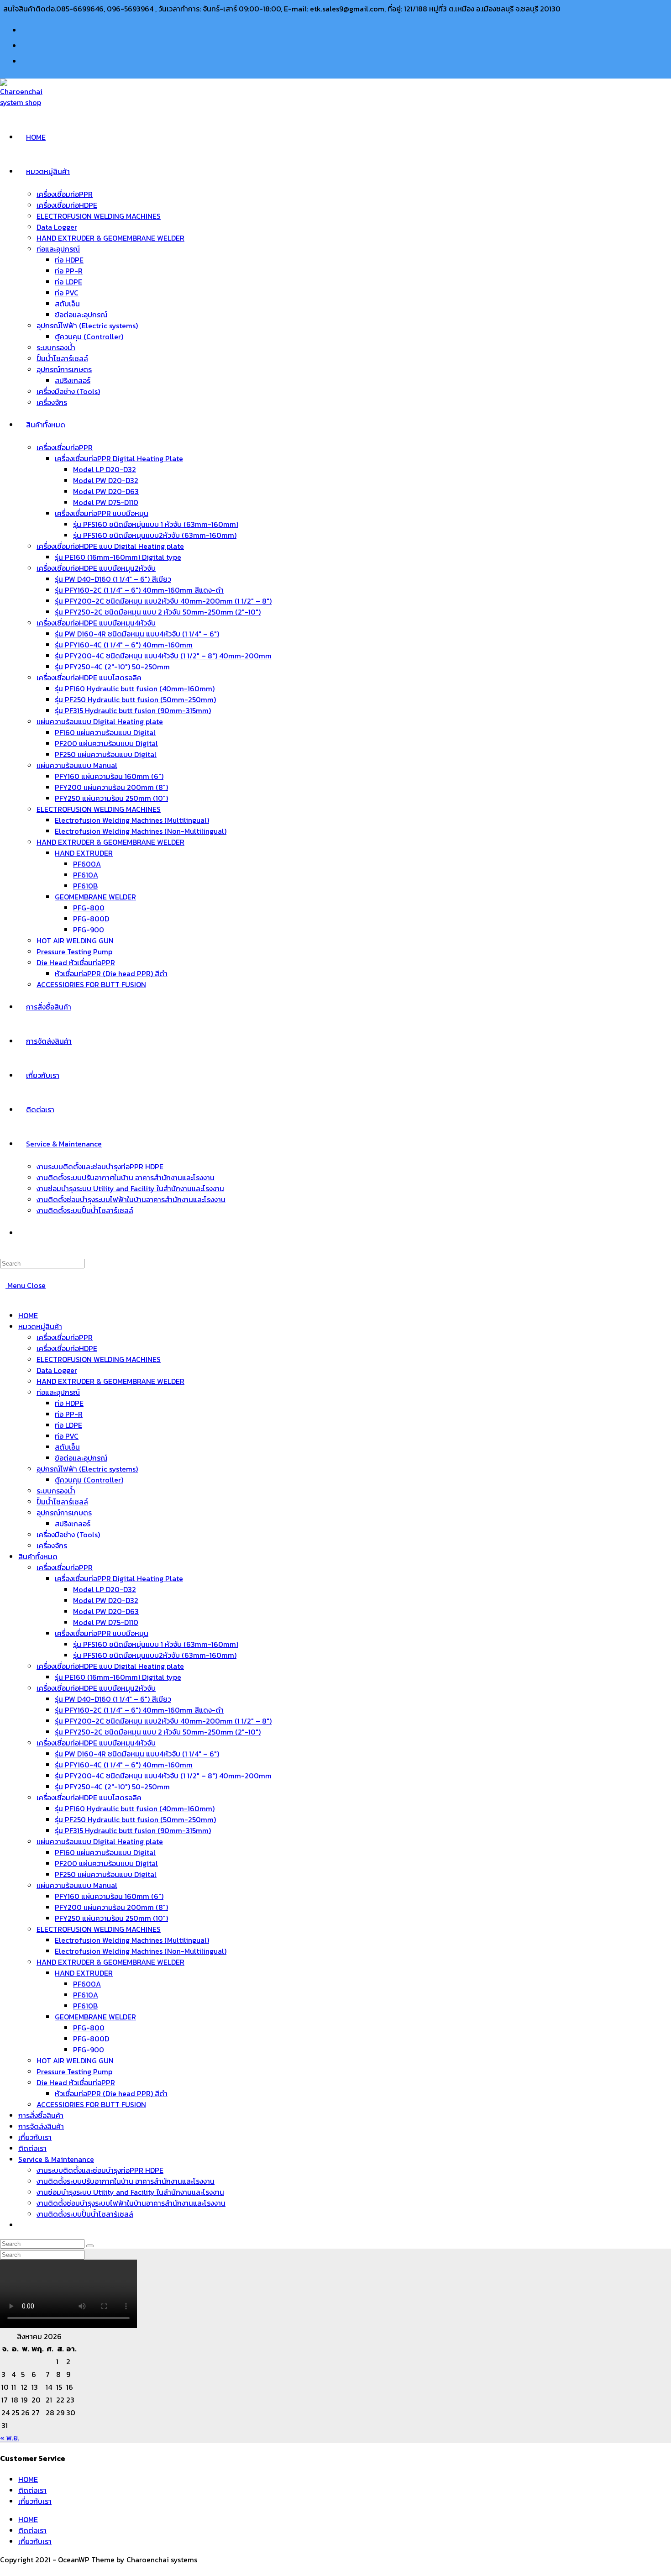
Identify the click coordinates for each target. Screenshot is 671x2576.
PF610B (85, 2006)
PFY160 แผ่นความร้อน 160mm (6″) (109, 1896)
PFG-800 (89, 2028)
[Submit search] (90, 2246)
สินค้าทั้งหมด (38, 1556)
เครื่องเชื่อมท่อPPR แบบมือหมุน (102, 1633)
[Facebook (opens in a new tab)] (29, 29)
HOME (28, 1315)
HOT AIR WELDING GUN (75, 2061)
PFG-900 (89, 2050)
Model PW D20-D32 (106, 1600)
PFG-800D (91, 2039)
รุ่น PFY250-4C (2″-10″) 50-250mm (112, 1787)
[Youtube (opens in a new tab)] (29, 45)
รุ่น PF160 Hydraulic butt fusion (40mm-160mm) (135, 1808)
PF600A (87, 1984)
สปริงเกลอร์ (73, 1524)
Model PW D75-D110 (106, 1622)
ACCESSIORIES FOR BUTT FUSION (91, 2104)
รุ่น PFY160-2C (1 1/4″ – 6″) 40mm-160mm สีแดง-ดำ (139, 1710)
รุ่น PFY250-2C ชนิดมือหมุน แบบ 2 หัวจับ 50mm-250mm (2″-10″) (158, 1732)
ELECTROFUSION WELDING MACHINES (99, 1359)
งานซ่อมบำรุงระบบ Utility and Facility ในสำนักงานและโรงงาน (130, 2192)
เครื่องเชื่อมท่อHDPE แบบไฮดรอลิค (89, 1798)
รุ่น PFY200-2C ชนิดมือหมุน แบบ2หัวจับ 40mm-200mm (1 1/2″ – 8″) (163, 1721)
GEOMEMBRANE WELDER (95, 2017)
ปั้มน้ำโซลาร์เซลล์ (62, 1502)
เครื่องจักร (52, 1546)
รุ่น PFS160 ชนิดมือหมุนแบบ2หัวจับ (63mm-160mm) (155, 1655)
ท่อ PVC (67, 1436)
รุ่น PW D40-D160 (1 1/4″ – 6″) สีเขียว (113, 1699)
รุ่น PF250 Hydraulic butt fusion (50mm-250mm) (135, 1819)
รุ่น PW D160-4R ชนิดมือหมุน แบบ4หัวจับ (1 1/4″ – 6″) (137, 1754)
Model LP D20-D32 (105, 1589)
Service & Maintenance (56, 2159)
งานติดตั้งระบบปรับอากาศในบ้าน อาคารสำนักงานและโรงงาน (126, 2181)
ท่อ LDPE (68, 1425)
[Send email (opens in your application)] (25, 60)
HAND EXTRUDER (84, 1973)
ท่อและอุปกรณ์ (58, 1392)
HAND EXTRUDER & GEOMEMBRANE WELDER (110, 1381)
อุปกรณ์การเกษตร (64, 1513)
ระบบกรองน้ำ (56, 1491)
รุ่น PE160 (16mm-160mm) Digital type (118, 1677)
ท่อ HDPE (69, 1403)
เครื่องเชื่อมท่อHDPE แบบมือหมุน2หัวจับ (96, 1688)
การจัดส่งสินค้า (41, 2126)
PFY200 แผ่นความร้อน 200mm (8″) (111, 1907)
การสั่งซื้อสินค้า (41, 2115)
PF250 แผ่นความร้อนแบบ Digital (106, 1874)
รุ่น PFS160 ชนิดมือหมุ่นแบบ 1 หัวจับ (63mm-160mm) (156, 1644)
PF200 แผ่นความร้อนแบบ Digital (106, 1863)
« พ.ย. (10, 2438)
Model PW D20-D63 (106, 1611)
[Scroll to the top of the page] (3, 2571)
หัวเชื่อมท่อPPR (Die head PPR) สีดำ (111, 2093)
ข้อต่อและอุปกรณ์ (81, 1458)
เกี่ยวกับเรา (35, 2137)
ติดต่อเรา (32, 2148)
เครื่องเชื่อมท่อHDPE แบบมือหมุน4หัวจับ (96, 1743)
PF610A (86, 1995)
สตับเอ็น (67, 1447)
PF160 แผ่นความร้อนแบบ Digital (105, 1852)
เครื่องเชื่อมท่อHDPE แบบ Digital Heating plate (110, 1666)
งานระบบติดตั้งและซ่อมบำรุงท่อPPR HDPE (100, 2170)
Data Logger (57, 1370)
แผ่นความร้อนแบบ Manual (77, 1885)
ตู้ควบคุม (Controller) (89, 1480)
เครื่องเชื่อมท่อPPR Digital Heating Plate (119, 1578)
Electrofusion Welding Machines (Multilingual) (132, 1940)
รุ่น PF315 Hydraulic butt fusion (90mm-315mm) (133, 1830)
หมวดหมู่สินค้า (40, 1326)
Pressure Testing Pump (74, 2071)
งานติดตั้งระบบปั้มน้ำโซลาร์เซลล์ (85, 2214)
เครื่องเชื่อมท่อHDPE (67, 1348)
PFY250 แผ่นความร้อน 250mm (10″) (111, 1918)
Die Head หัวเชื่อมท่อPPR (76, 2082)
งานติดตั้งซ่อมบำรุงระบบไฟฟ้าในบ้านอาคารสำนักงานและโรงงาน (131, 2203)
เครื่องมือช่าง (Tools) (68, 1535)
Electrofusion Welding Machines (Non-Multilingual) (141, 1951)
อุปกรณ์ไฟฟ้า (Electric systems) (87, 1469)
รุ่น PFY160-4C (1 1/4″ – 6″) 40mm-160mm (124, 1765)
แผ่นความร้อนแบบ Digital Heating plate (100, 1841)
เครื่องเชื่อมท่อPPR (65, 1337)
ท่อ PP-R (69, 1414)
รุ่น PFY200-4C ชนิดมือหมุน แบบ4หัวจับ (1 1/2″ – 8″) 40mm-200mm (163, 1776)
